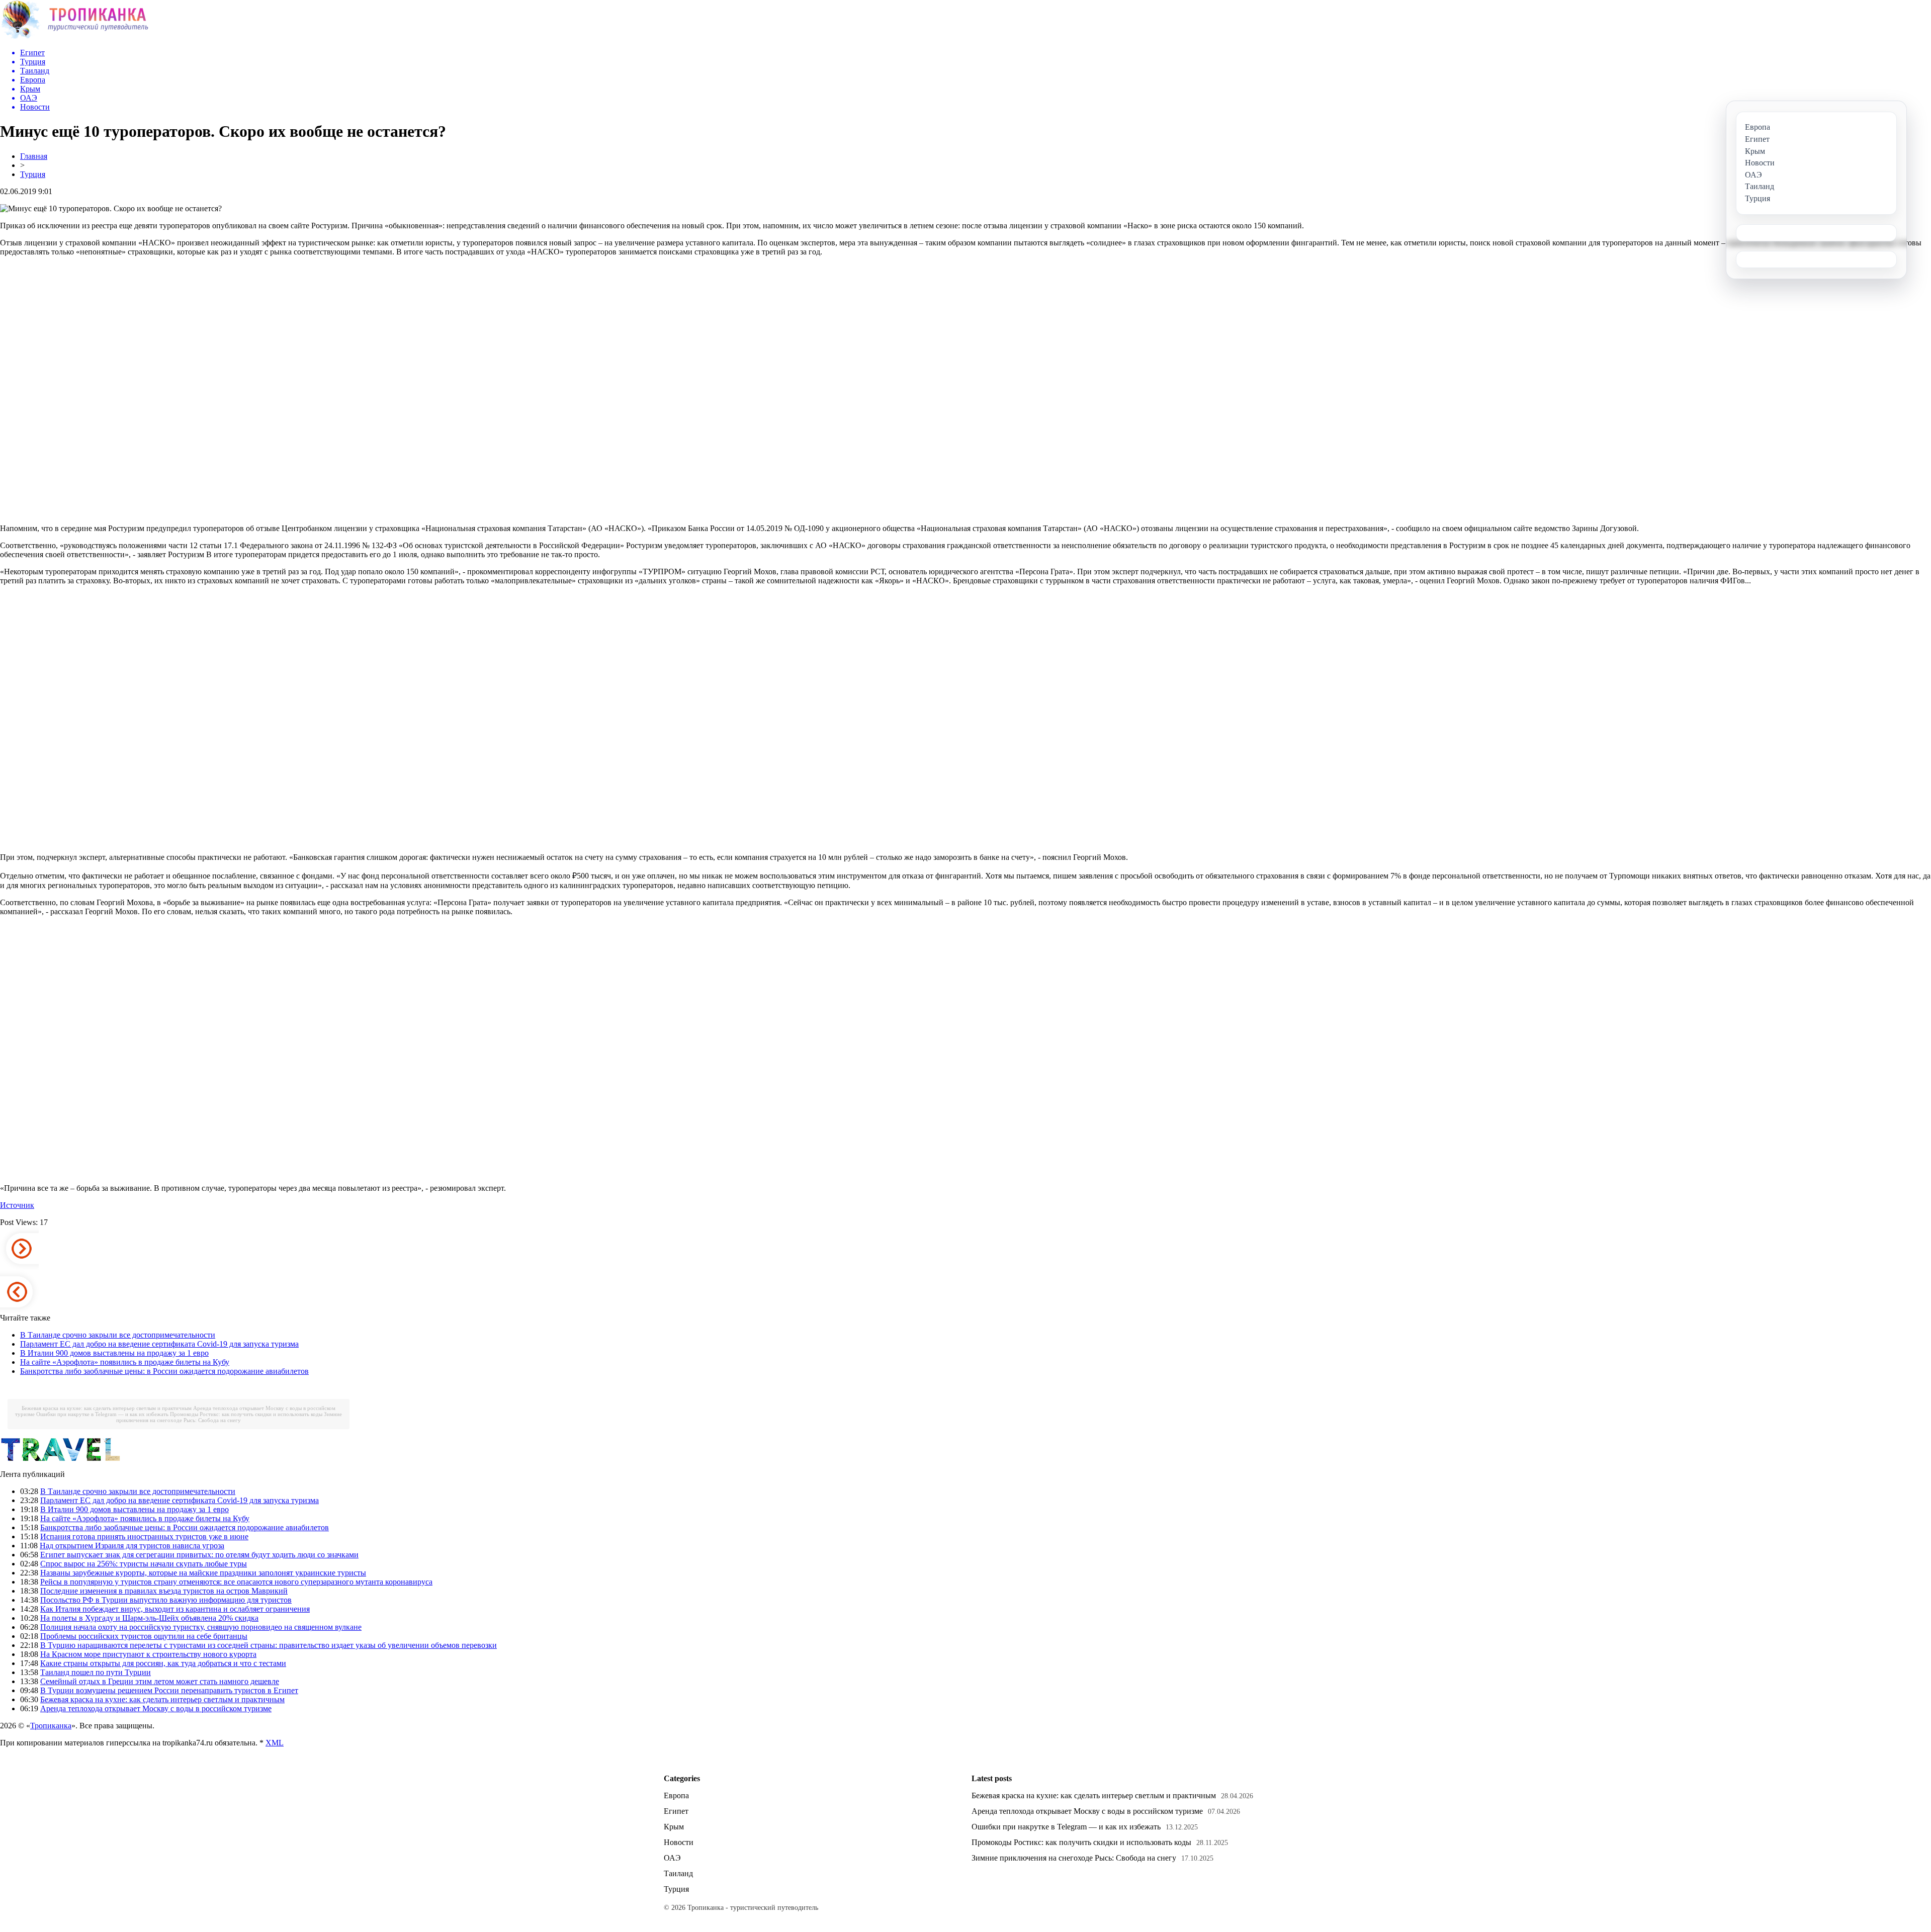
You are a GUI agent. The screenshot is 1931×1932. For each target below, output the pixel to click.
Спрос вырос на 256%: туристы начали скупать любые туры (144, 1564)
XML (275, 1743)
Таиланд (678, 1873)
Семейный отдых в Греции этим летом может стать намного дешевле (160, 1681)
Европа (676, 1795)
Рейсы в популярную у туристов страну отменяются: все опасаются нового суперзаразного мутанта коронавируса (236, 1582)
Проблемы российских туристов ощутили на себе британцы (144, 1636)
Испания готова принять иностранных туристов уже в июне (144, 1536)
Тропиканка (51, 1726)
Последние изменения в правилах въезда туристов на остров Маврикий (164, 1591)
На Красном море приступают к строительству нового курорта (148, 1654)
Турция (33, 174)
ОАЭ (672, 1858)
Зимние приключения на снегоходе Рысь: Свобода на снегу (229, 1417)
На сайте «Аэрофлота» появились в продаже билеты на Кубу (125, 1362)
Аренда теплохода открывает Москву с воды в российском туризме (156, 1708)
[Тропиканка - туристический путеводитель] (74, 37)
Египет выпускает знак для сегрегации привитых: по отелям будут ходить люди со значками (199, 1555)
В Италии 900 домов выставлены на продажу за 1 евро (114, 1353)
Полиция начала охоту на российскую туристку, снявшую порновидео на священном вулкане (201, 1627)
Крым (674, 1827)
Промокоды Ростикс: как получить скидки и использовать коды (246, 1414)
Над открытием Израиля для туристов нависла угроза (132, 1546)
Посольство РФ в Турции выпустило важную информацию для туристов (166, 1600)
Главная (34, 156)
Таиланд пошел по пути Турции (96, 1672)
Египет (676, 1811)
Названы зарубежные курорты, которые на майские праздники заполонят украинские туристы (203, 1573)
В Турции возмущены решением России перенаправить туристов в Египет (169, 1690)
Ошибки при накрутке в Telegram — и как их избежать (102, 1414)
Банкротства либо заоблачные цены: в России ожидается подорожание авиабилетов (164, 1371)
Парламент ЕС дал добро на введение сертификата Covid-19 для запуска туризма (159, 1344)
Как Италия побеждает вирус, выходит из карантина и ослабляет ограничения (175, 1609)
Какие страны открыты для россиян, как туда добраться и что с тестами (163, 1663)
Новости (679, 1842)
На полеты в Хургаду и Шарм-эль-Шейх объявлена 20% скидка (149, 1618)
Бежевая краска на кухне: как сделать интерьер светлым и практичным (107, 1408)
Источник (17, 1205)
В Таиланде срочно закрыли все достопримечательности (118, 1335)
